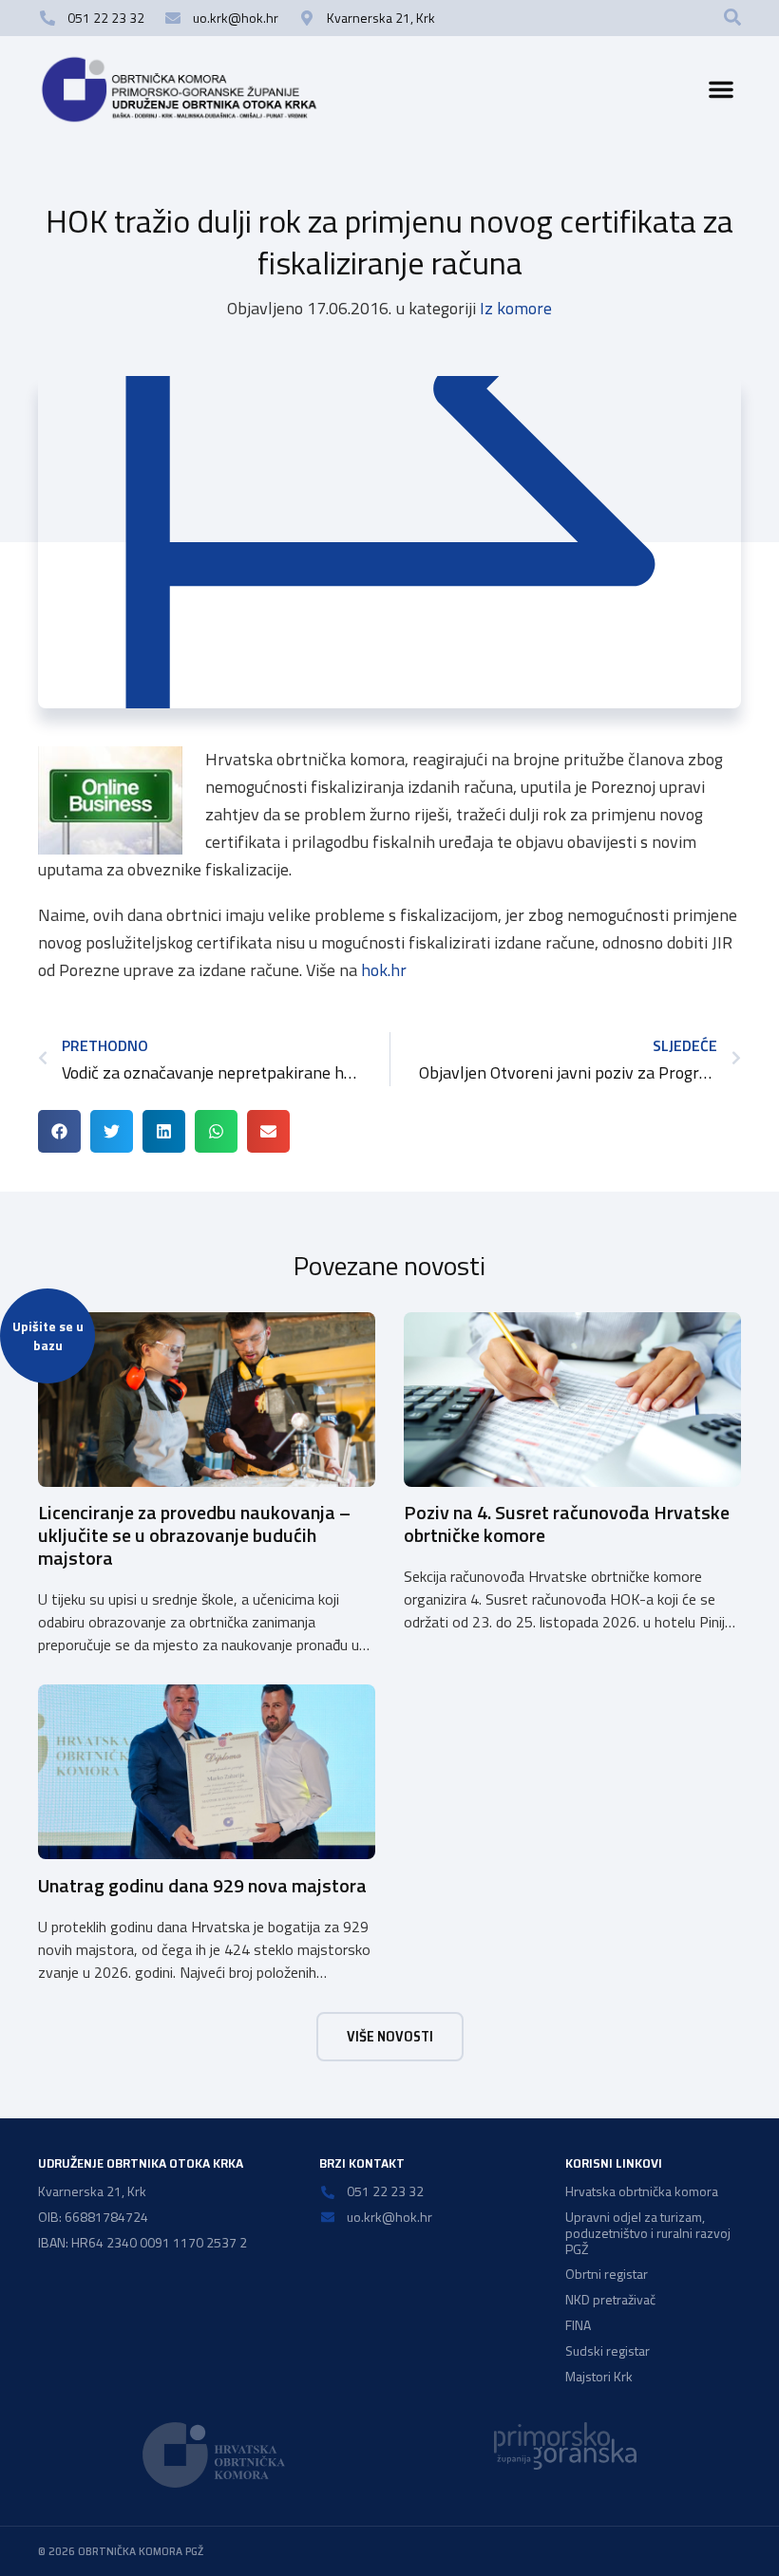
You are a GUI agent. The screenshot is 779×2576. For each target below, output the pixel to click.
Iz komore (516, 308)
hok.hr (384, 970)
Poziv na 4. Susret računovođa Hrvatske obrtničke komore (567, 1523)
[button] (732, 17)
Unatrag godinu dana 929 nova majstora (202, 1885)
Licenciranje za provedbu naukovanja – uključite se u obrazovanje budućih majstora (194, 1535)
